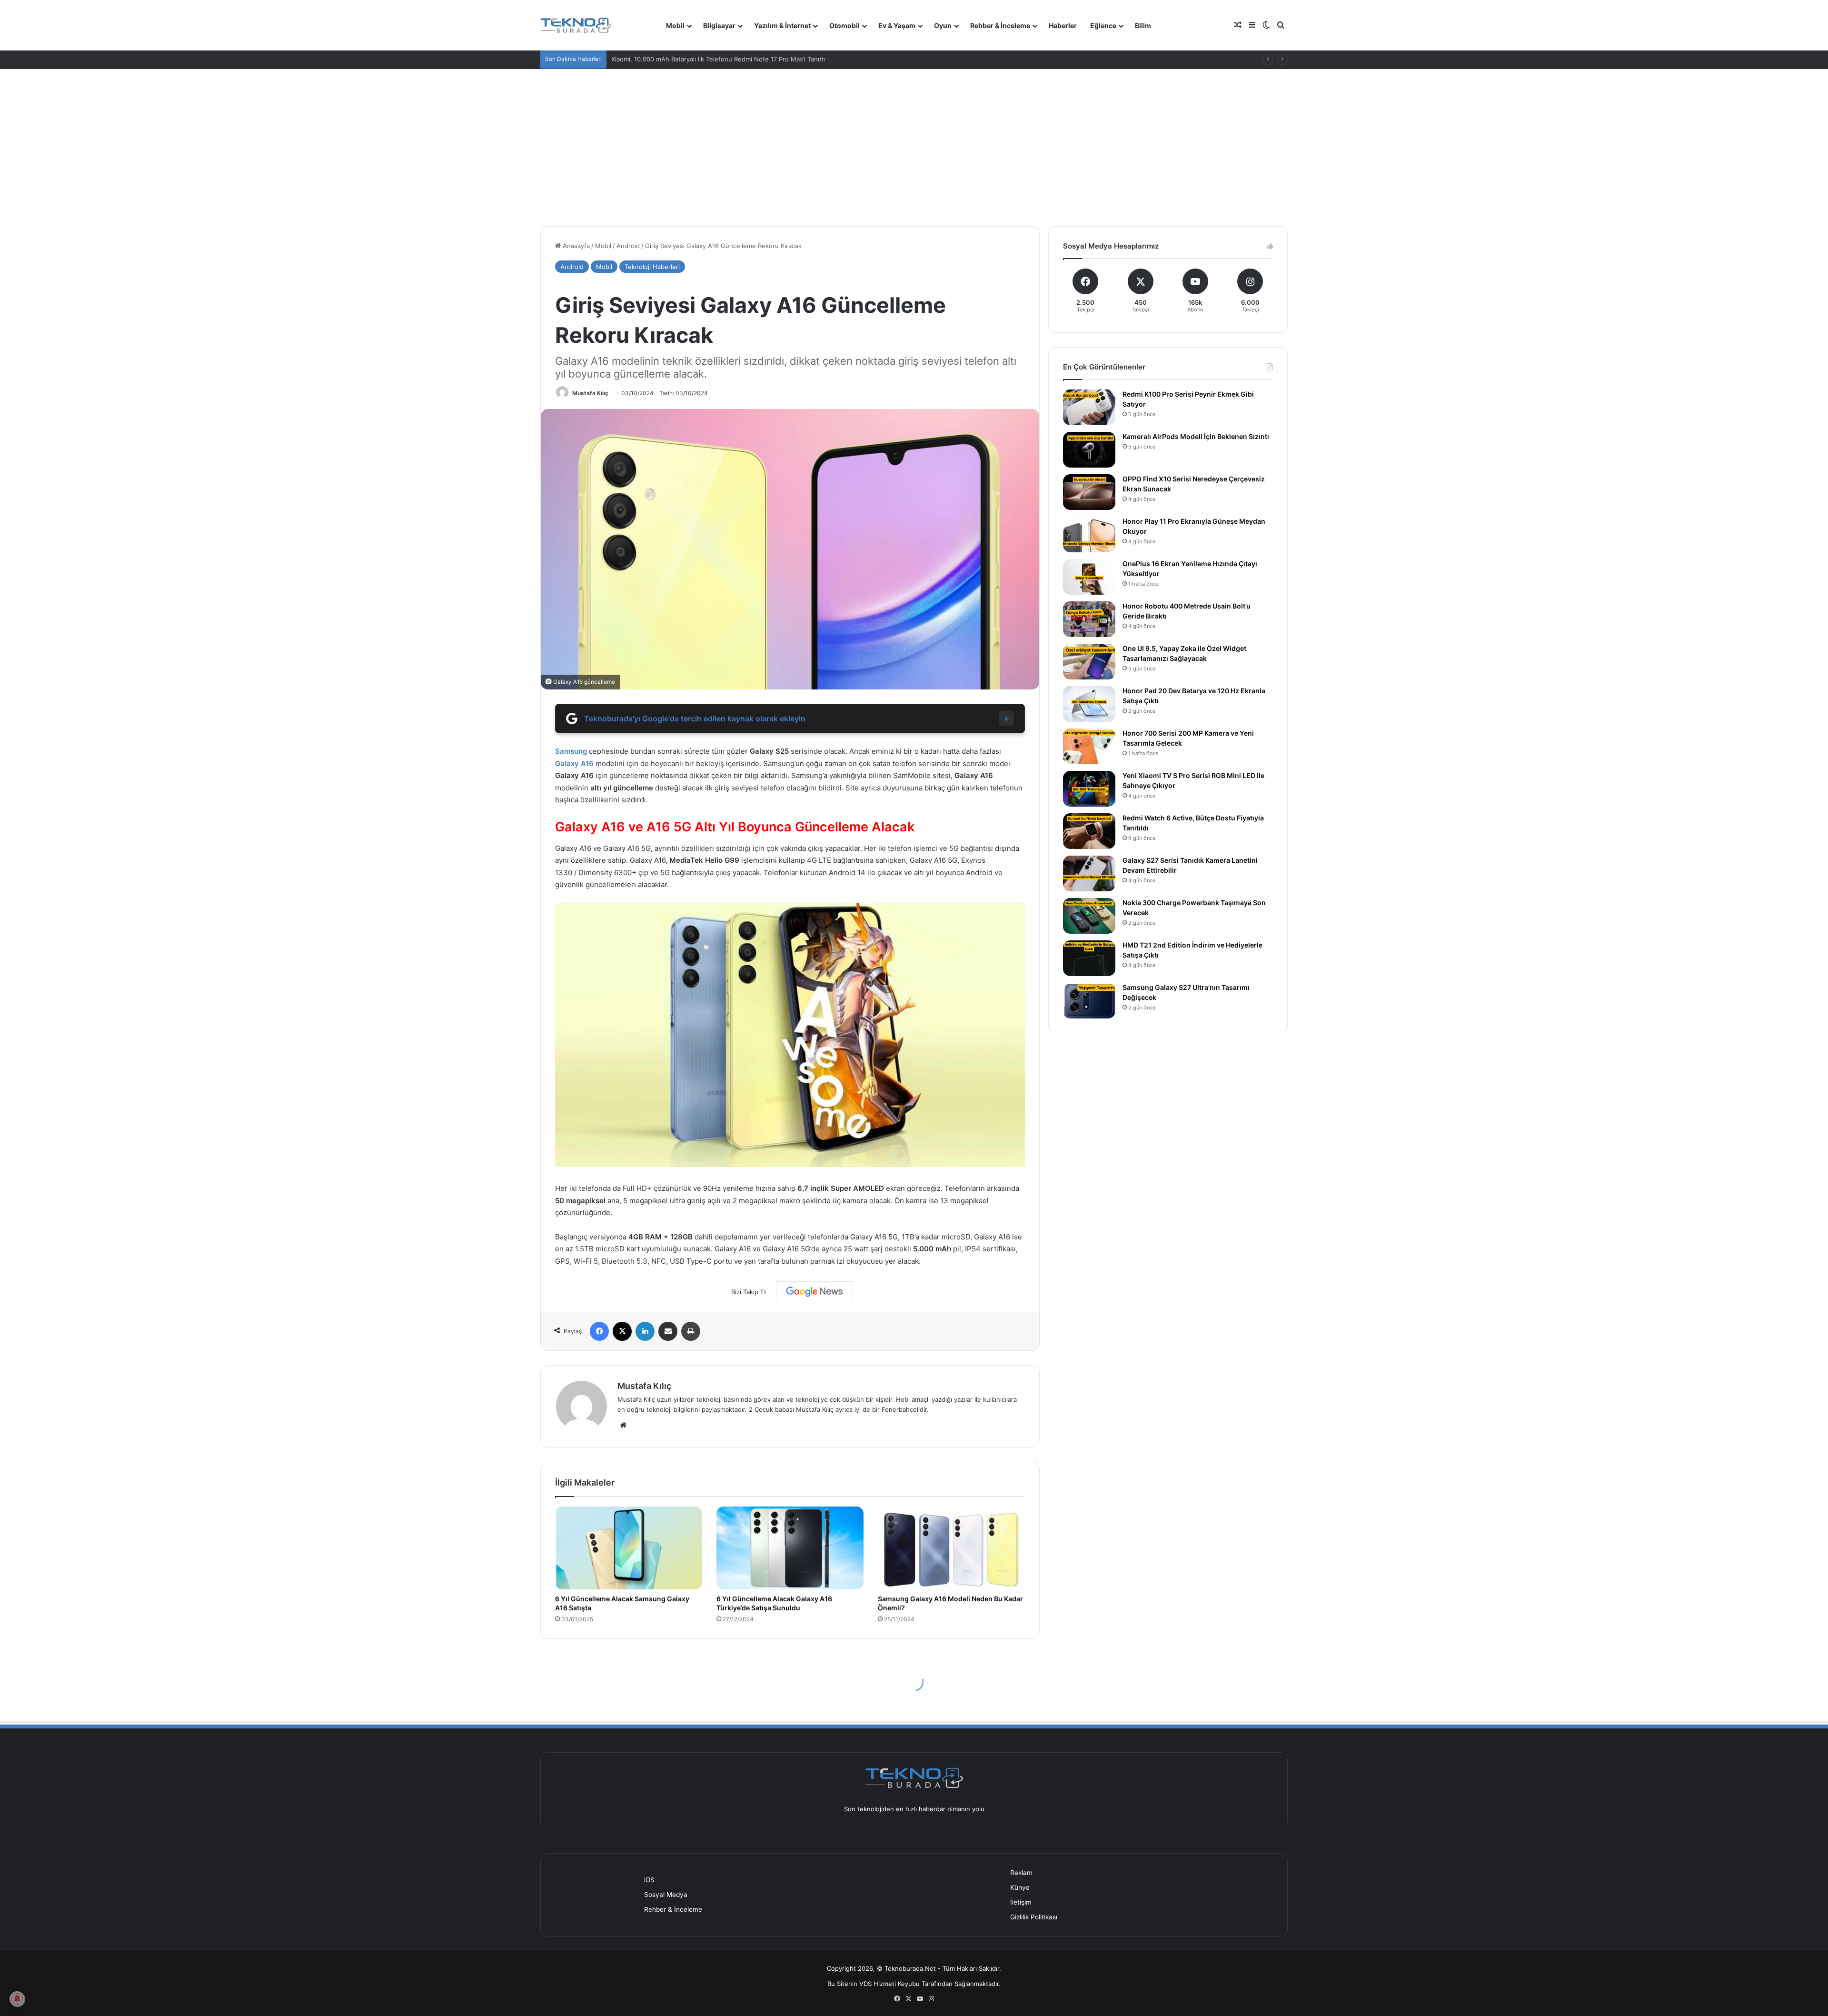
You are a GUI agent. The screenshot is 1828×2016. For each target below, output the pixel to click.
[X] (622, 1331)
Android (628, 246)
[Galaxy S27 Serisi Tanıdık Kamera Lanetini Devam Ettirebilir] (1089, 873)
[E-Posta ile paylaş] (668, 1331)
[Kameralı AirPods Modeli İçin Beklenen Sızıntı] (1089, 450)
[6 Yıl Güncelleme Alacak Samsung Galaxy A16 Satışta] (629, 1548)
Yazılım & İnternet (782, 25)
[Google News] (815, 1292)
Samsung (571, 751)
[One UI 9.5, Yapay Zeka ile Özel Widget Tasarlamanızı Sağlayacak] (1089, 662)
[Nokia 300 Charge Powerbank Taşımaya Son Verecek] (1089, 916)
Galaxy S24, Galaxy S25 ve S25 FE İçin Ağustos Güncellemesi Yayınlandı (718, 59)
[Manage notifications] (17, 1999)
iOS (649, 1880)
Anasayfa (575, 246)
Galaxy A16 (574, 763)
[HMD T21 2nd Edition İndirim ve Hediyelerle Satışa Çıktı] (1089, 958)
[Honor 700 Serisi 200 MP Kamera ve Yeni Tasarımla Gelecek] (1089, 746)
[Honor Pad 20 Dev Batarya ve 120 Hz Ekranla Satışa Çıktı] (1089, 704)
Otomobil (844, 25)
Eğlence (1103, 25)
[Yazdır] (691, 1331)
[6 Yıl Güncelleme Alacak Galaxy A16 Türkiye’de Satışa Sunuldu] (790, 1548)
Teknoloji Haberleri (652, 267)
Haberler (1063, 25)
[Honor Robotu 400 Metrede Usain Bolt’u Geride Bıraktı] (1089, 619)
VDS (865, 1984)
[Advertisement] (914, 140)
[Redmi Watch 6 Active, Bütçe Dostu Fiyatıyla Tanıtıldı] (1089, 831)
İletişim (1021, 1902)
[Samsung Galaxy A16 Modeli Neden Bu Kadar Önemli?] (951, 1548)
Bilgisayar (719, 25)
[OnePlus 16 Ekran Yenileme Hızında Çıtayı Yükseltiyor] (1089, 577)
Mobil (675, 25)
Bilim (1143, 25)
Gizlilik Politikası (1034, 1917)
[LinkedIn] (645, 1331)
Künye (1020, 1887)
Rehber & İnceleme (1000, 25)
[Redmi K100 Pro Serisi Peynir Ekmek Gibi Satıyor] (1089, 407)
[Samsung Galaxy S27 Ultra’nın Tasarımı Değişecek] (1089, 1001)
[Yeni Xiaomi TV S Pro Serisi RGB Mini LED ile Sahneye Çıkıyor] (1089, 789)
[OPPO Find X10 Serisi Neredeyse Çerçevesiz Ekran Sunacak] (1089, 492)
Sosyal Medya (666, 1895)
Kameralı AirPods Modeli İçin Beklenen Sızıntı (1196, 436)
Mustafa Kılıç (590, 393)
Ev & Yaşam (897, 25)
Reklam (1021, 1873)
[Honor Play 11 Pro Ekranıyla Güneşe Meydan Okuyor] (1089, 534)
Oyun (943, 25)
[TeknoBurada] (576, 25)
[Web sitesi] (623, 1425)
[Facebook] (599, 1331)
